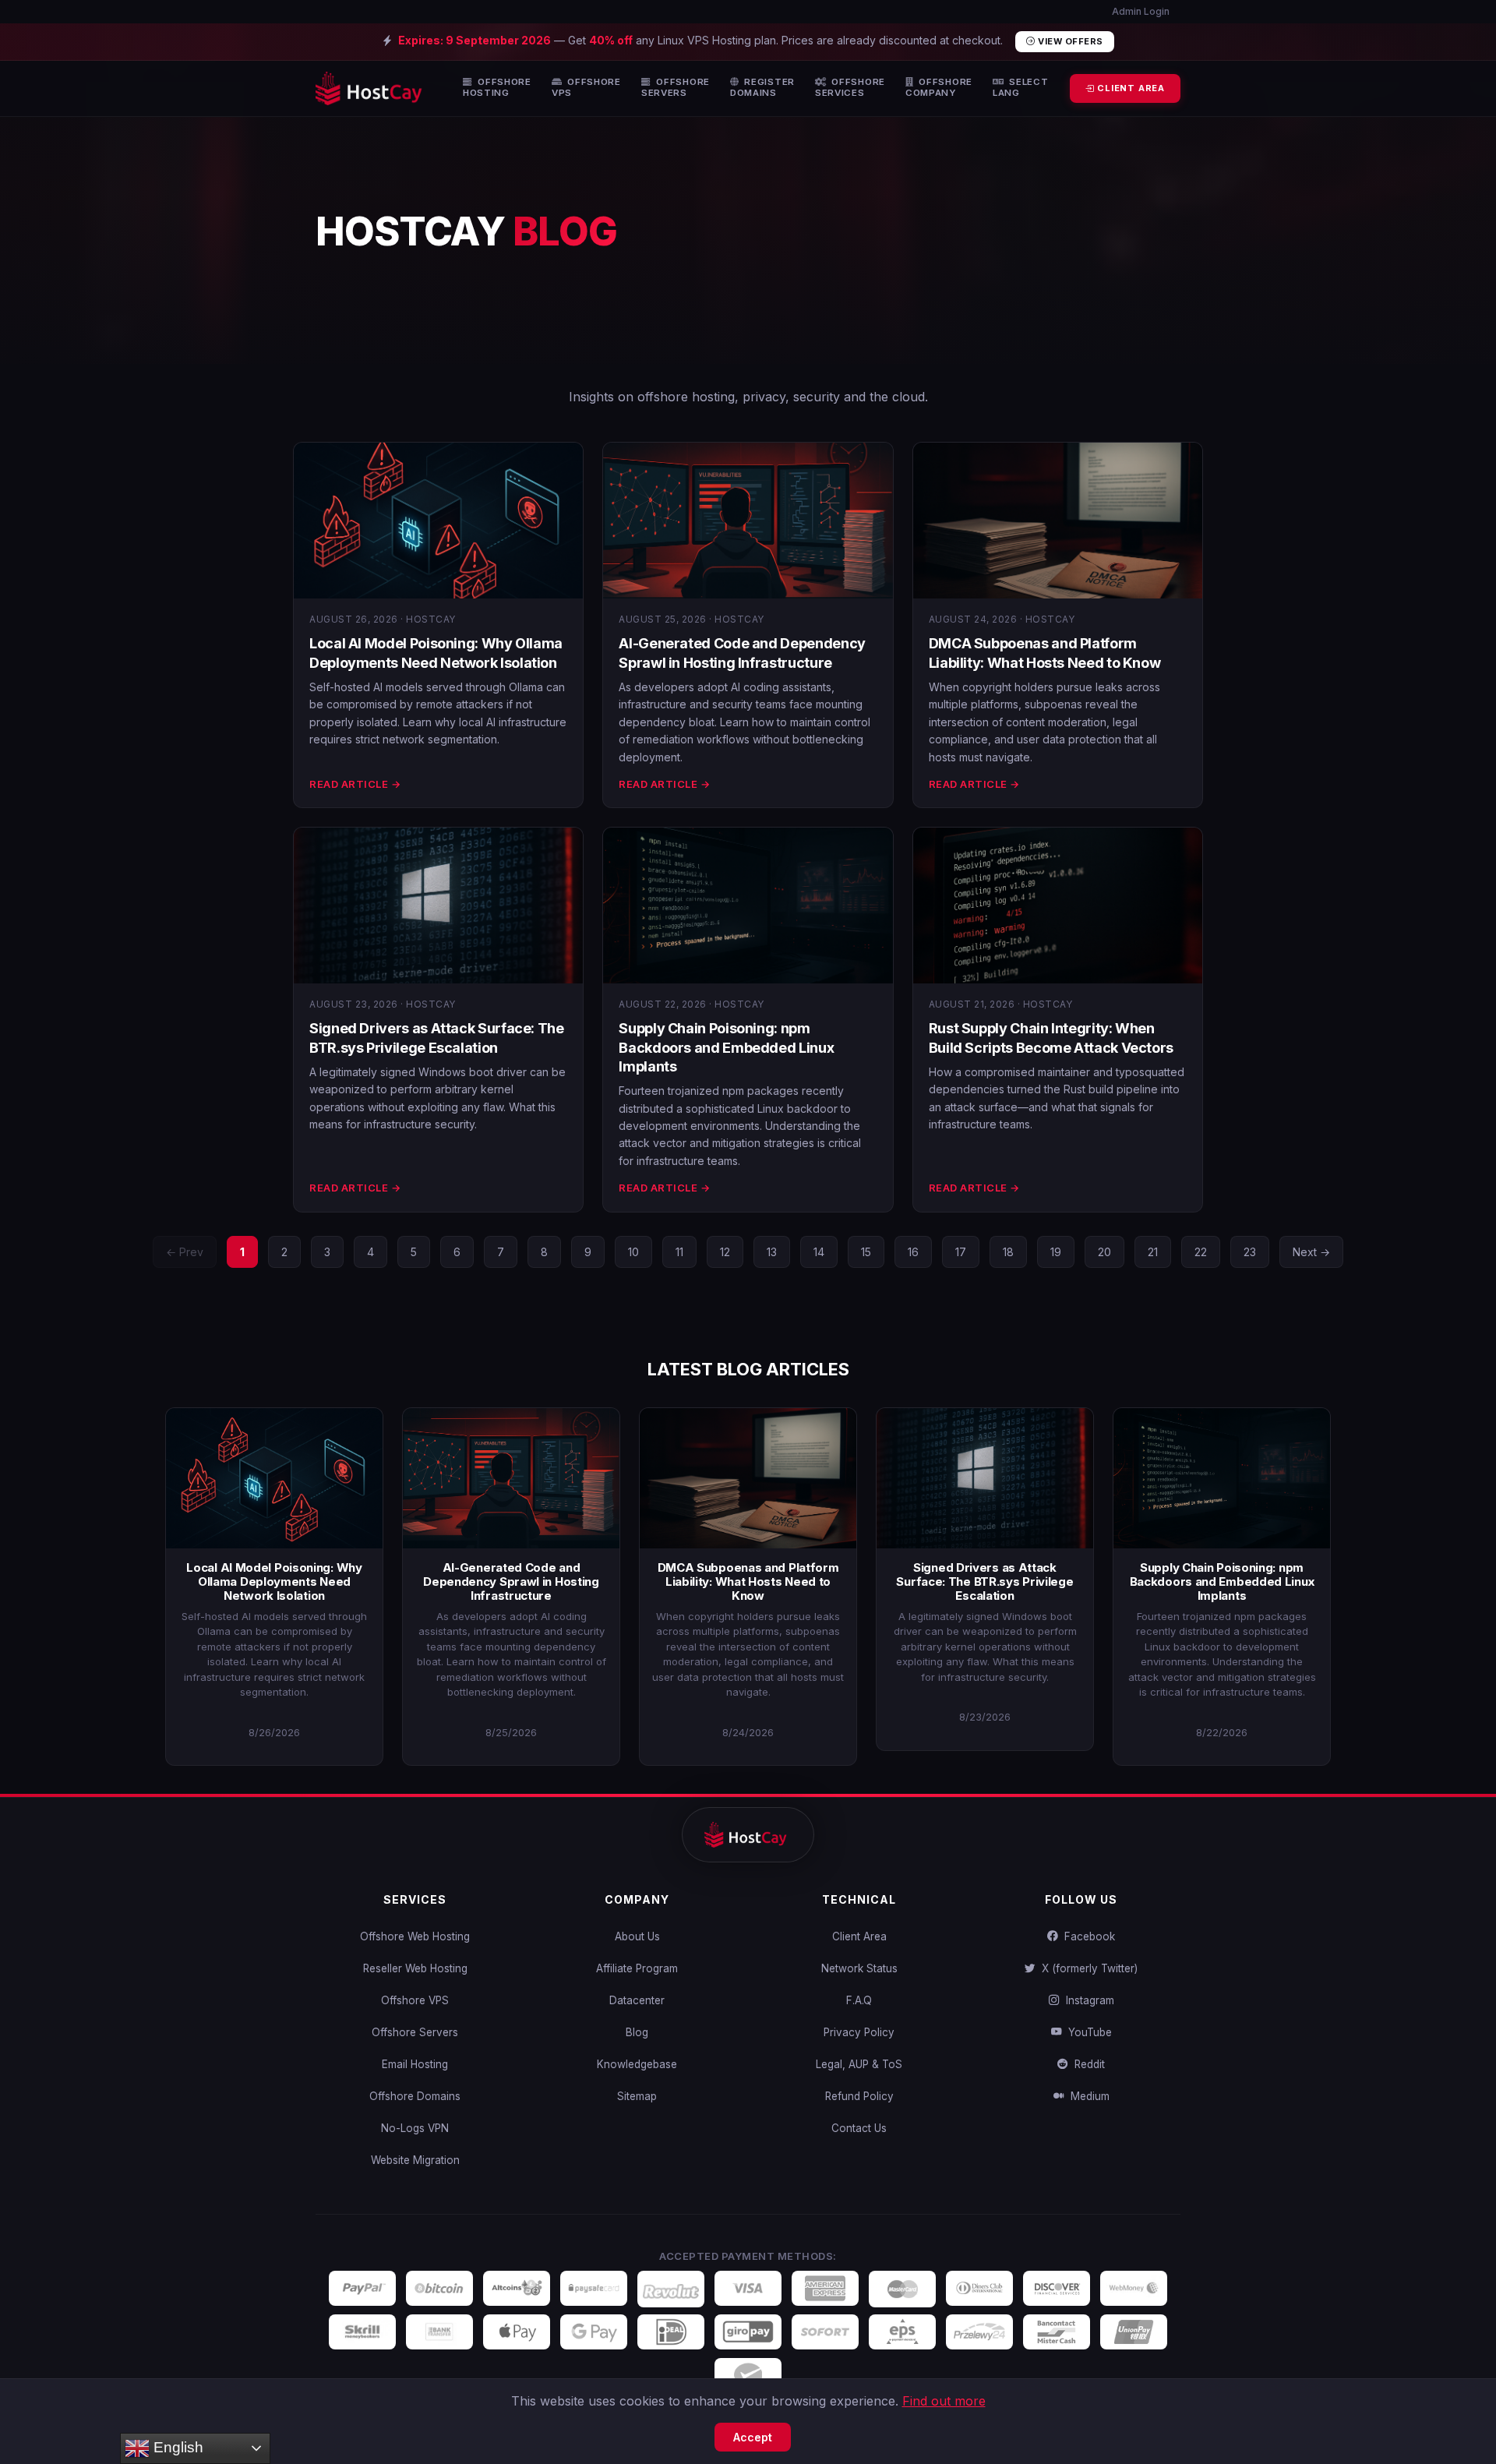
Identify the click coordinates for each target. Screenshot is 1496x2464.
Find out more (944, 2401)
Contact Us (859, 2128)
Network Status (859, 1968)
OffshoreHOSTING (497, 88)
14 (819, 1252)
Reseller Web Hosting (415, 1968)
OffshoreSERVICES (850, 88)
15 (866, 1252)
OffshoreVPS (586, 88)
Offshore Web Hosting (415, 1936)
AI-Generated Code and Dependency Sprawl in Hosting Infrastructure (511, 1581)
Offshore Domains (415, 2096)
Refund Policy (859, 2096)
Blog (637, 2032)
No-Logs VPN (415, 2128)
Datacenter (637, 2000)
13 (772, 1252)
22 (1201, 1252)
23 (1250, 1252)
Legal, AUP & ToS (859, 2064)
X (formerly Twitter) (1087, 1968)
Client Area (859, 1936)
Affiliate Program (637, 1968)
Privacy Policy (859, 2032)
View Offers (1069, 41)
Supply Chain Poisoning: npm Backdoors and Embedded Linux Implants (726, 1047)
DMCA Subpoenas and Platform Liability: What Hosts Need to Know (748, 1581)
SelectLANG (1021, 88)
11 (679, 1252)
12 (725, 1252)
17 (961, 1252)
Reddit (1087, 2064)
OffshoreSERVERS (676, 88)
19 (1056, 1252)
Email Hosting (415, 2064)
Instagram (1087, 2000)
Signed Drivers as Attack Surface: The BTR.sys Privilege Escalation (984, 1581)
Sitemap (637, 2096)
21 (1153, 1252)
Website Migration (415, 2160)
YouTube (1087, 2032)
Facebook (1087, 1936)
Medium (1087, 2096)
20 (1104, 1252)
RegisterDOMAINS (762, 88)
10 (633, 1252)
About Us (637, 1936)
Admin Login (1140, 11)
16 (913, 1252)
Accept (753, 2437)
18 (1008, 1252)
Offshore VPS (415, 2000)
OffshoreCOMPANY (939, 88)
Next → (1311, 1252)
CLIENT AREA (1129, 88)
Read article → (355, 784)
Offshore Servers (415, 2032)
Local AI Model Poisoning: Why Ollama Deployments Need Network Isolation (274, 1581)
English (176, 2447)
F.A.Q (859, 2000)
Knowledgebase (637, 2064)
